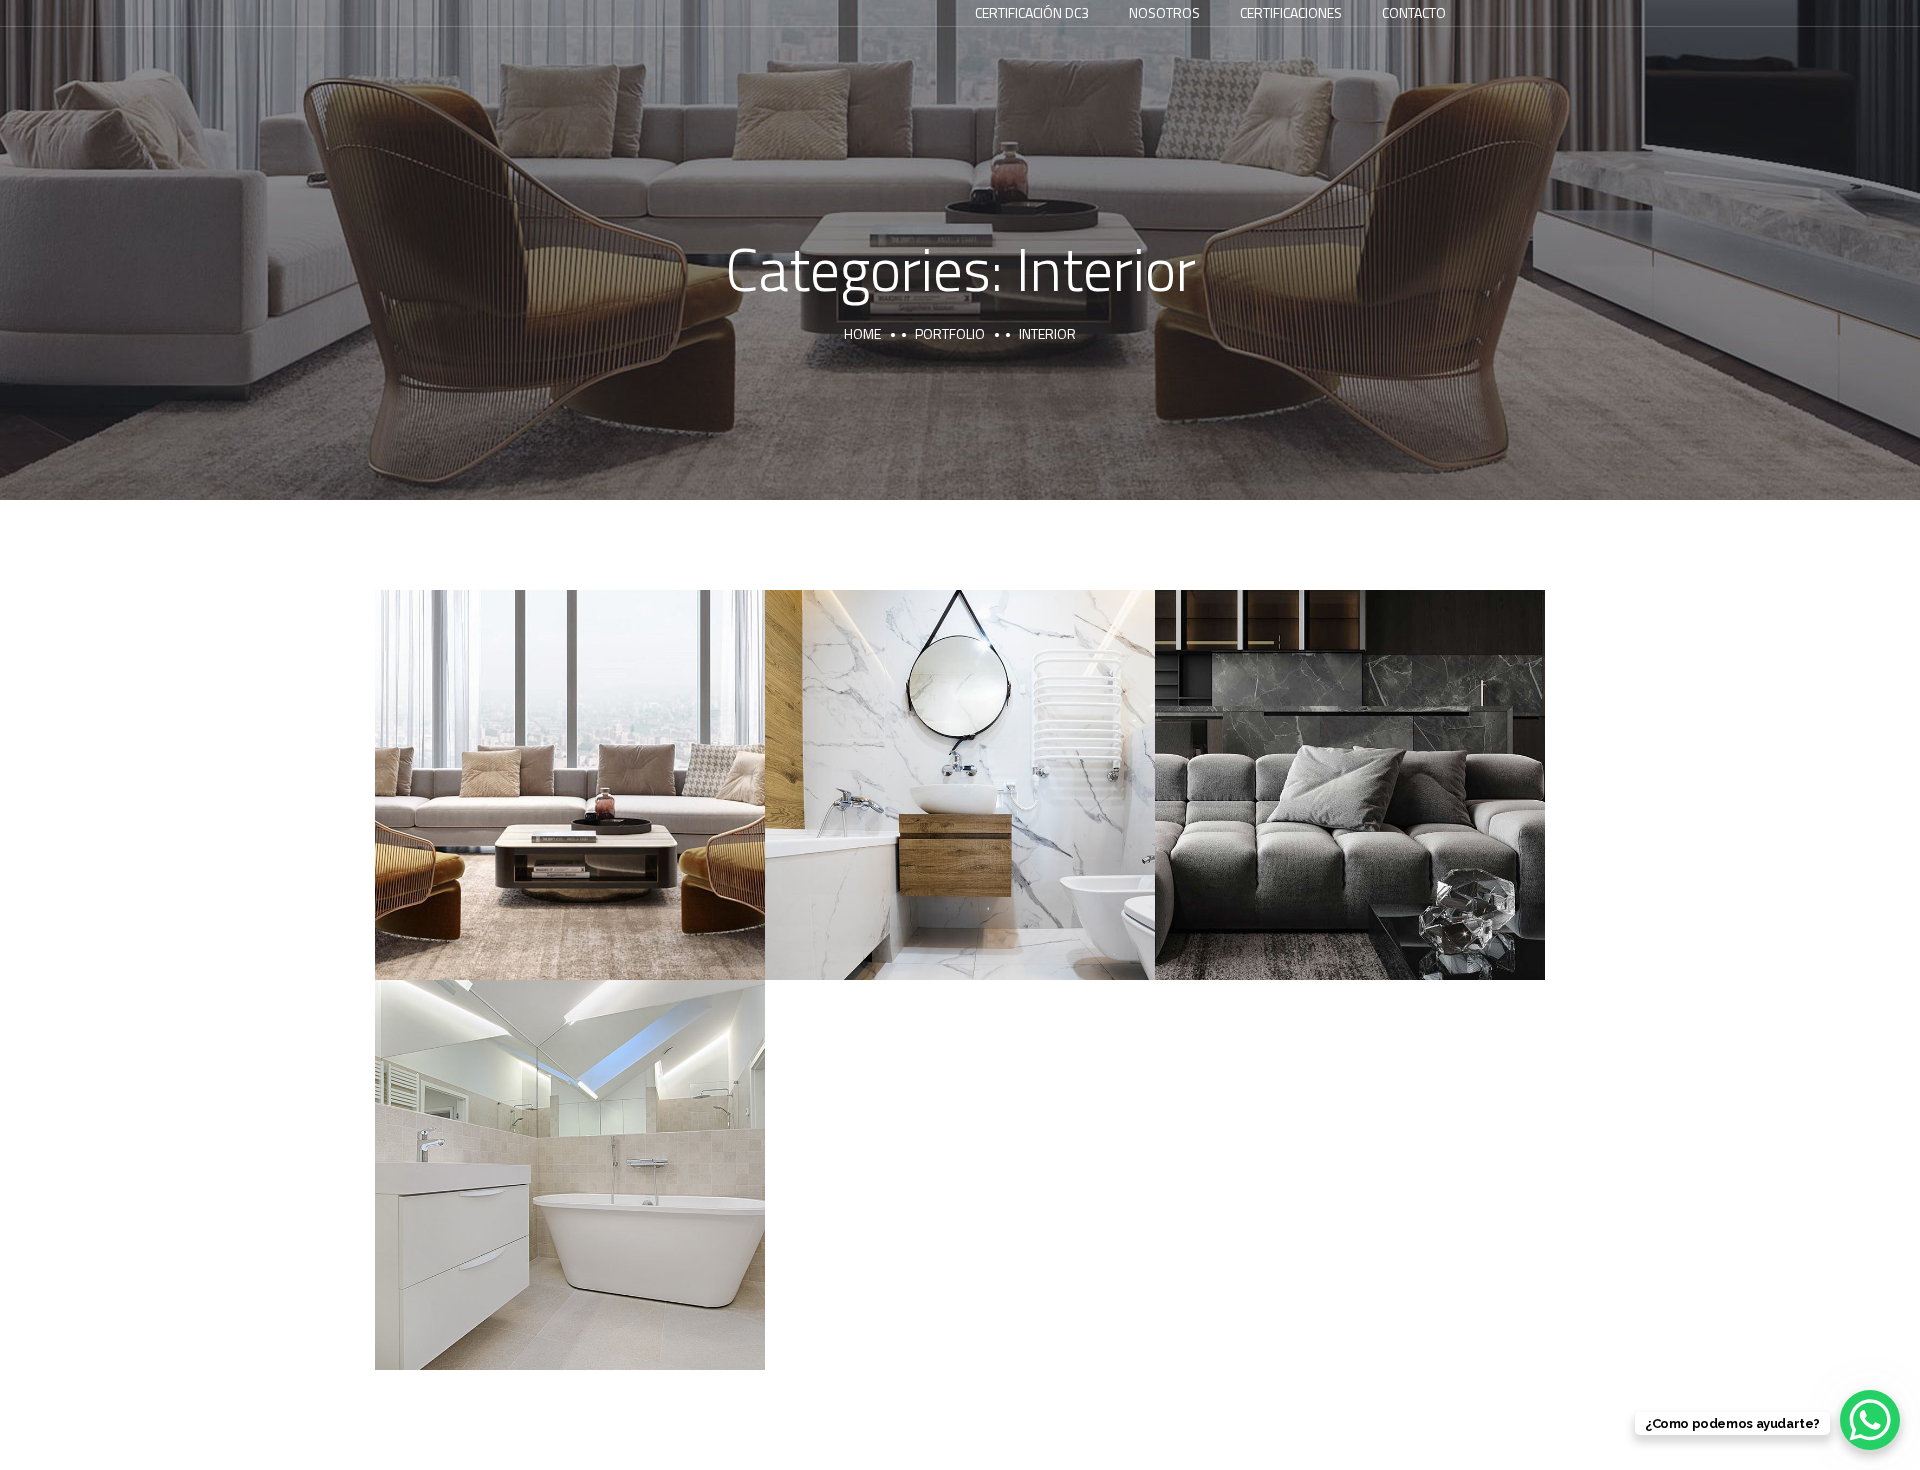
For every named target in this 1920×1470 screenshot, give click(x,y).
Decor (906, 810)
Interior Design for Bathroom (570, 1153)
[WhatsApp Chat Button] (1870, 1420)
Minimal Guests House (960, 763)
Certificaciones (1291, 12)
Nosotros (1164, 12)
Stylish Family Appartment (570, 763)
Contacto (1414, 12)
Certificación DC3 (1032, 12)
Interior (570, 810)
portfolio (950, 333)
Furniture (1296, 810)
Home (862, 333)
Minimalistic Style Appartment (1350, 763)
